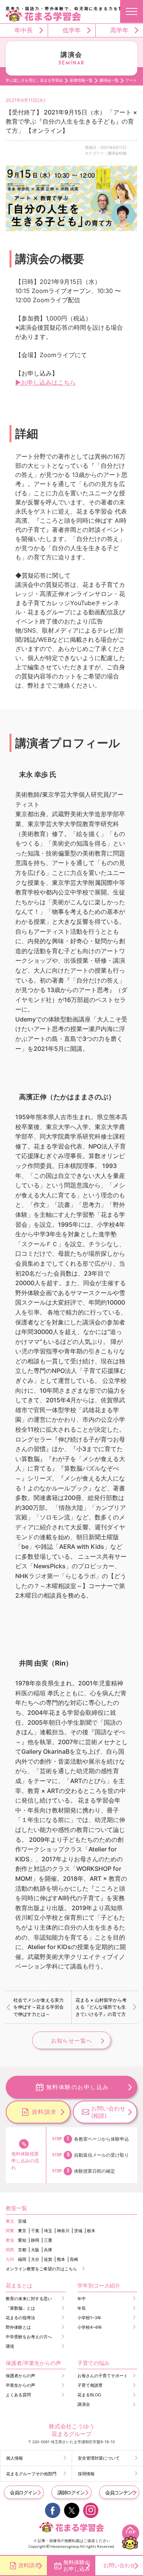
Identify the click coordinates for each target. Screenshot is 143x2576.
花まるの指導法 (20, 2318)
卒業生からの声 (20, 2385)
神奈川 (63, 2231)
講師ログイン (71, 2492)
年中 (82, 2299)
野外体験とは (18, 2327)
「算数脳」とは (20, 2308)
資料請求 (44, 2112)
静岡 (35, 2240)
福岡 (22, 2259)
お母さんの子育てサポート (103, 2376)
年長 (82, 2308)
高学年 (119, 30)
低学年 (72, 30)
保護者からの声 (20, 2376)
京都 (22, 2250)
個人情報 (14, 2458)
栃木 (91, 2231)
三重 (48, 2240)
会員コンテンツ (121, 2492)
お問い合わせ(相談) (108, 2112)
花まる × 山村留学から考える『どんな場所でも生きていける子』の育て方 (101, 2007)
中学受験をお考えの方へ (29, 2337)
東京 (22, 2231)
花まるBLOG (89, 2395)
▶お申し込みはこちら (46, 382)
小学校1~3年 (89, 2318)
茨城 (78, 2231)
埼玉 (48, 2231)
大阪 (35, 2250)
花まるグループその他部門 (31, 2474)
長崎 (74, 2259)
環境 (10, 2346)
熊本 (61, 2259)
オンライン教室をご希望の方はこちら (41, 2269)
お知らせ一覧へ (72, 2040)
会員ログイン (23, 2492)
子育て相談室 (90, 2385)
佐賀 (48, 2259)
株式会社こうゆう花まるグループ (72, 2430)
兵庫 (48, 2250)
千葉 (35, 2231)
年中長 (24, 30)
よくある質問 (18, 2395)
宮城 (22, 2221)
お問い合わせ (119, 2565)
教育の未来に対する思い (29, 2299)
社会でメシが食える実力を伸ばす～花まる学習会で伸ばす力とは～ (39, 2007)
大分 (35, 2259)
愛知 (22, 2240)
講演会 (84, 2404)
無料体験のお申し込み (78, 2087)
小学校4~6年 (90, 2327)
